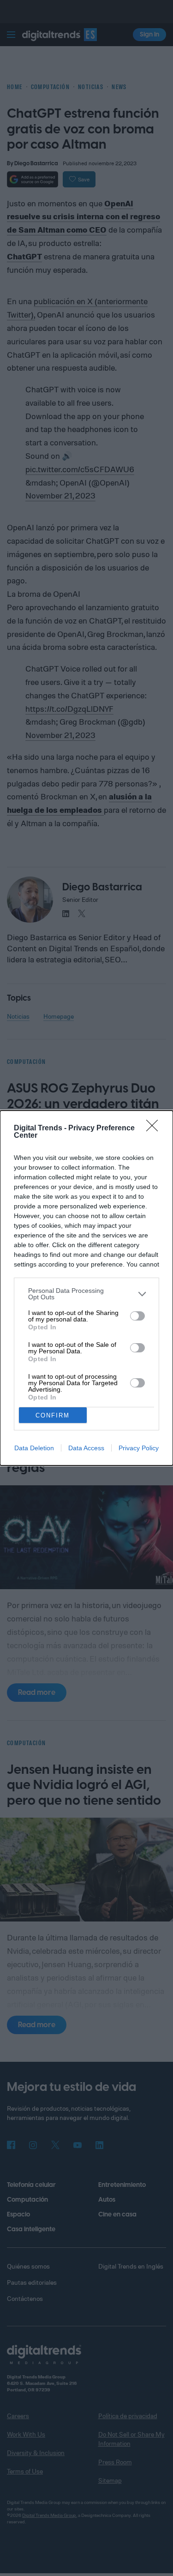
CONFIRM (53, 1415)
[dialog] (86, 1288)
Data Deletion (34, 1448)
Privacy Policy (139, 1448)
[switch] (137, 1316)
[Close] (155, 1129)
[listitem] (86, 1294)
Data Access (86, 1448)
